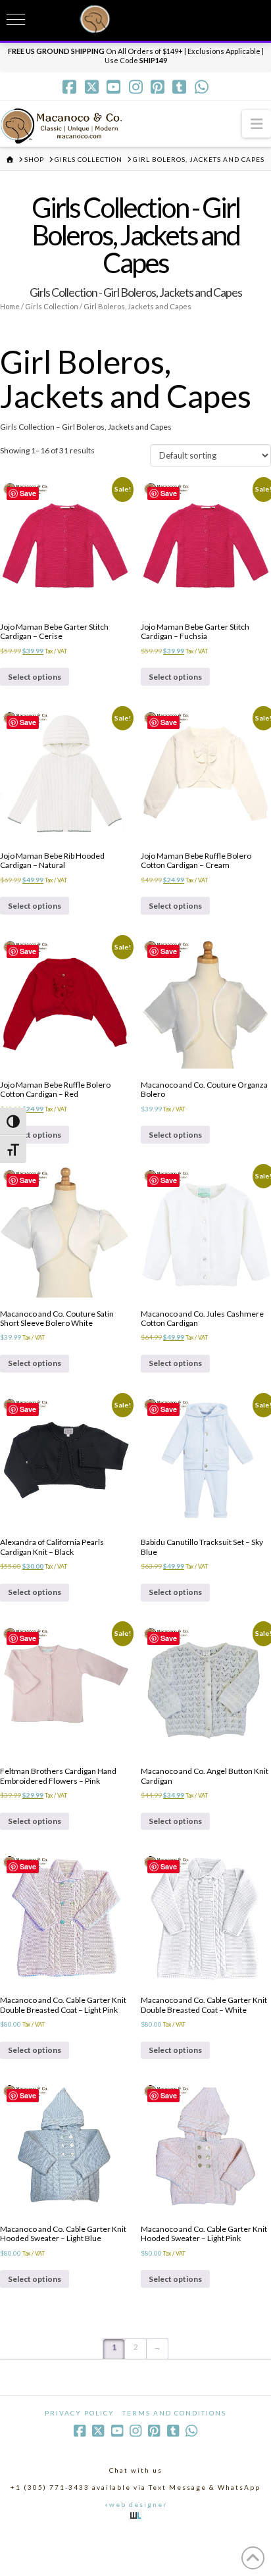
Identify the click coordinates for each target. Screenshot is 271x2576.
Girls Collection (52, 306)
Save (28, 493)
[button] (257, 123)
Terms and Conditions (174, 2413)
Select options (35, 677)
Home (10, 306)
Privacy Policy (80, 2413)
